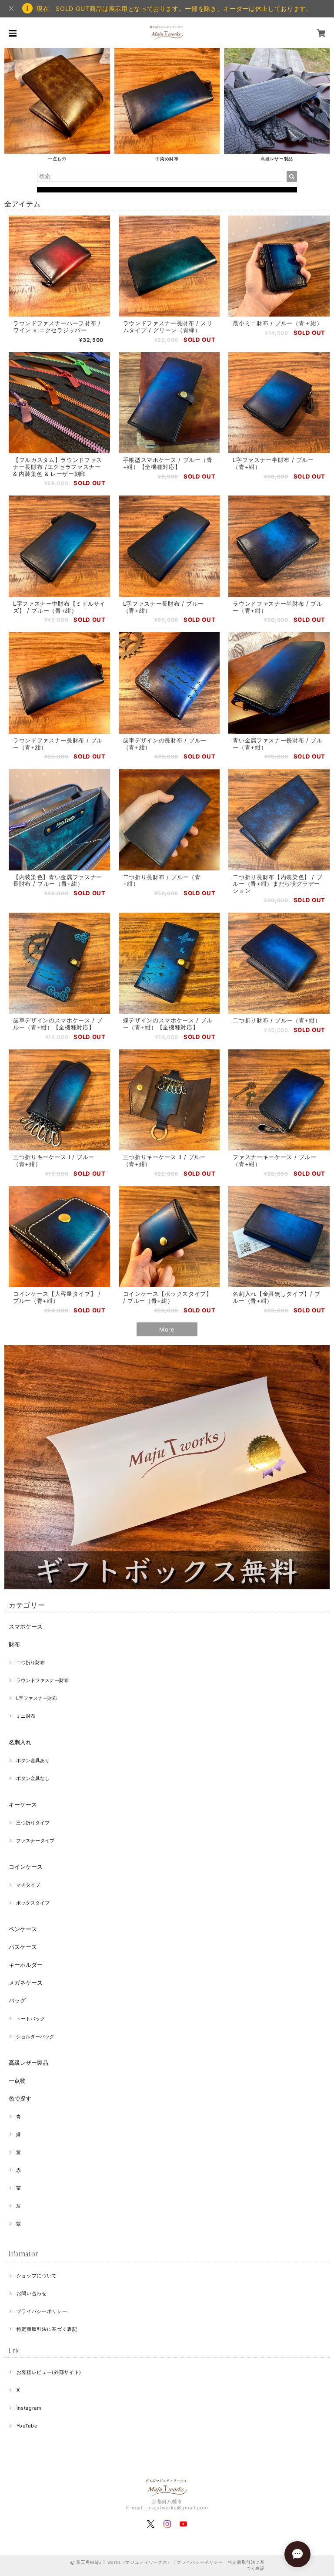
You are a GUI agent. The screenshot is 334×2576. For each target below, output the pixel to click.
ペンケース (23, 1929)
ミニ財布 (26, 1716)
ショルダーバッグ (35, 2037)
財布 (14, 1644)
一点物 (17, 2080)
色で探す (20, 2098)
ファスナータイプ (35, 1841)
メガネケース (26, 1983)
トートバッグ (30, 2019)
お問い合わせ (32, 2293)
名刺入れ (20, 1742)
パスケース (23, 1947)
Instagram (29, 2408)
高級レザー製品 (28, 2063)
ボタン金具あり (33, 1760)
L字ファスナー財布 (37, 1698)
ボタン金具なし (33, 1778)
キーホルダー (26, 1965)
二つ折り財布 (30, 1662)
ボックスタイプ (33, 1903)
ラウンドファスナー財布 (42, 1680)
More (167, 1329)
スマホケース (26, 1626)
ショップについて (37, 2276)
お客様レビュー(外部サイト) (49, 2372)
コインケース (26, 1867)
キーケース (23, 1804)
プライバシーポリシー (42, 2311)
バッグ (17, 2000)
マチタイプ (28, 1885)
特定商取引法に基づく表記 (47, 2329)
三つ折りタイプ (33, 1823)
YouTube (27, 2426)
